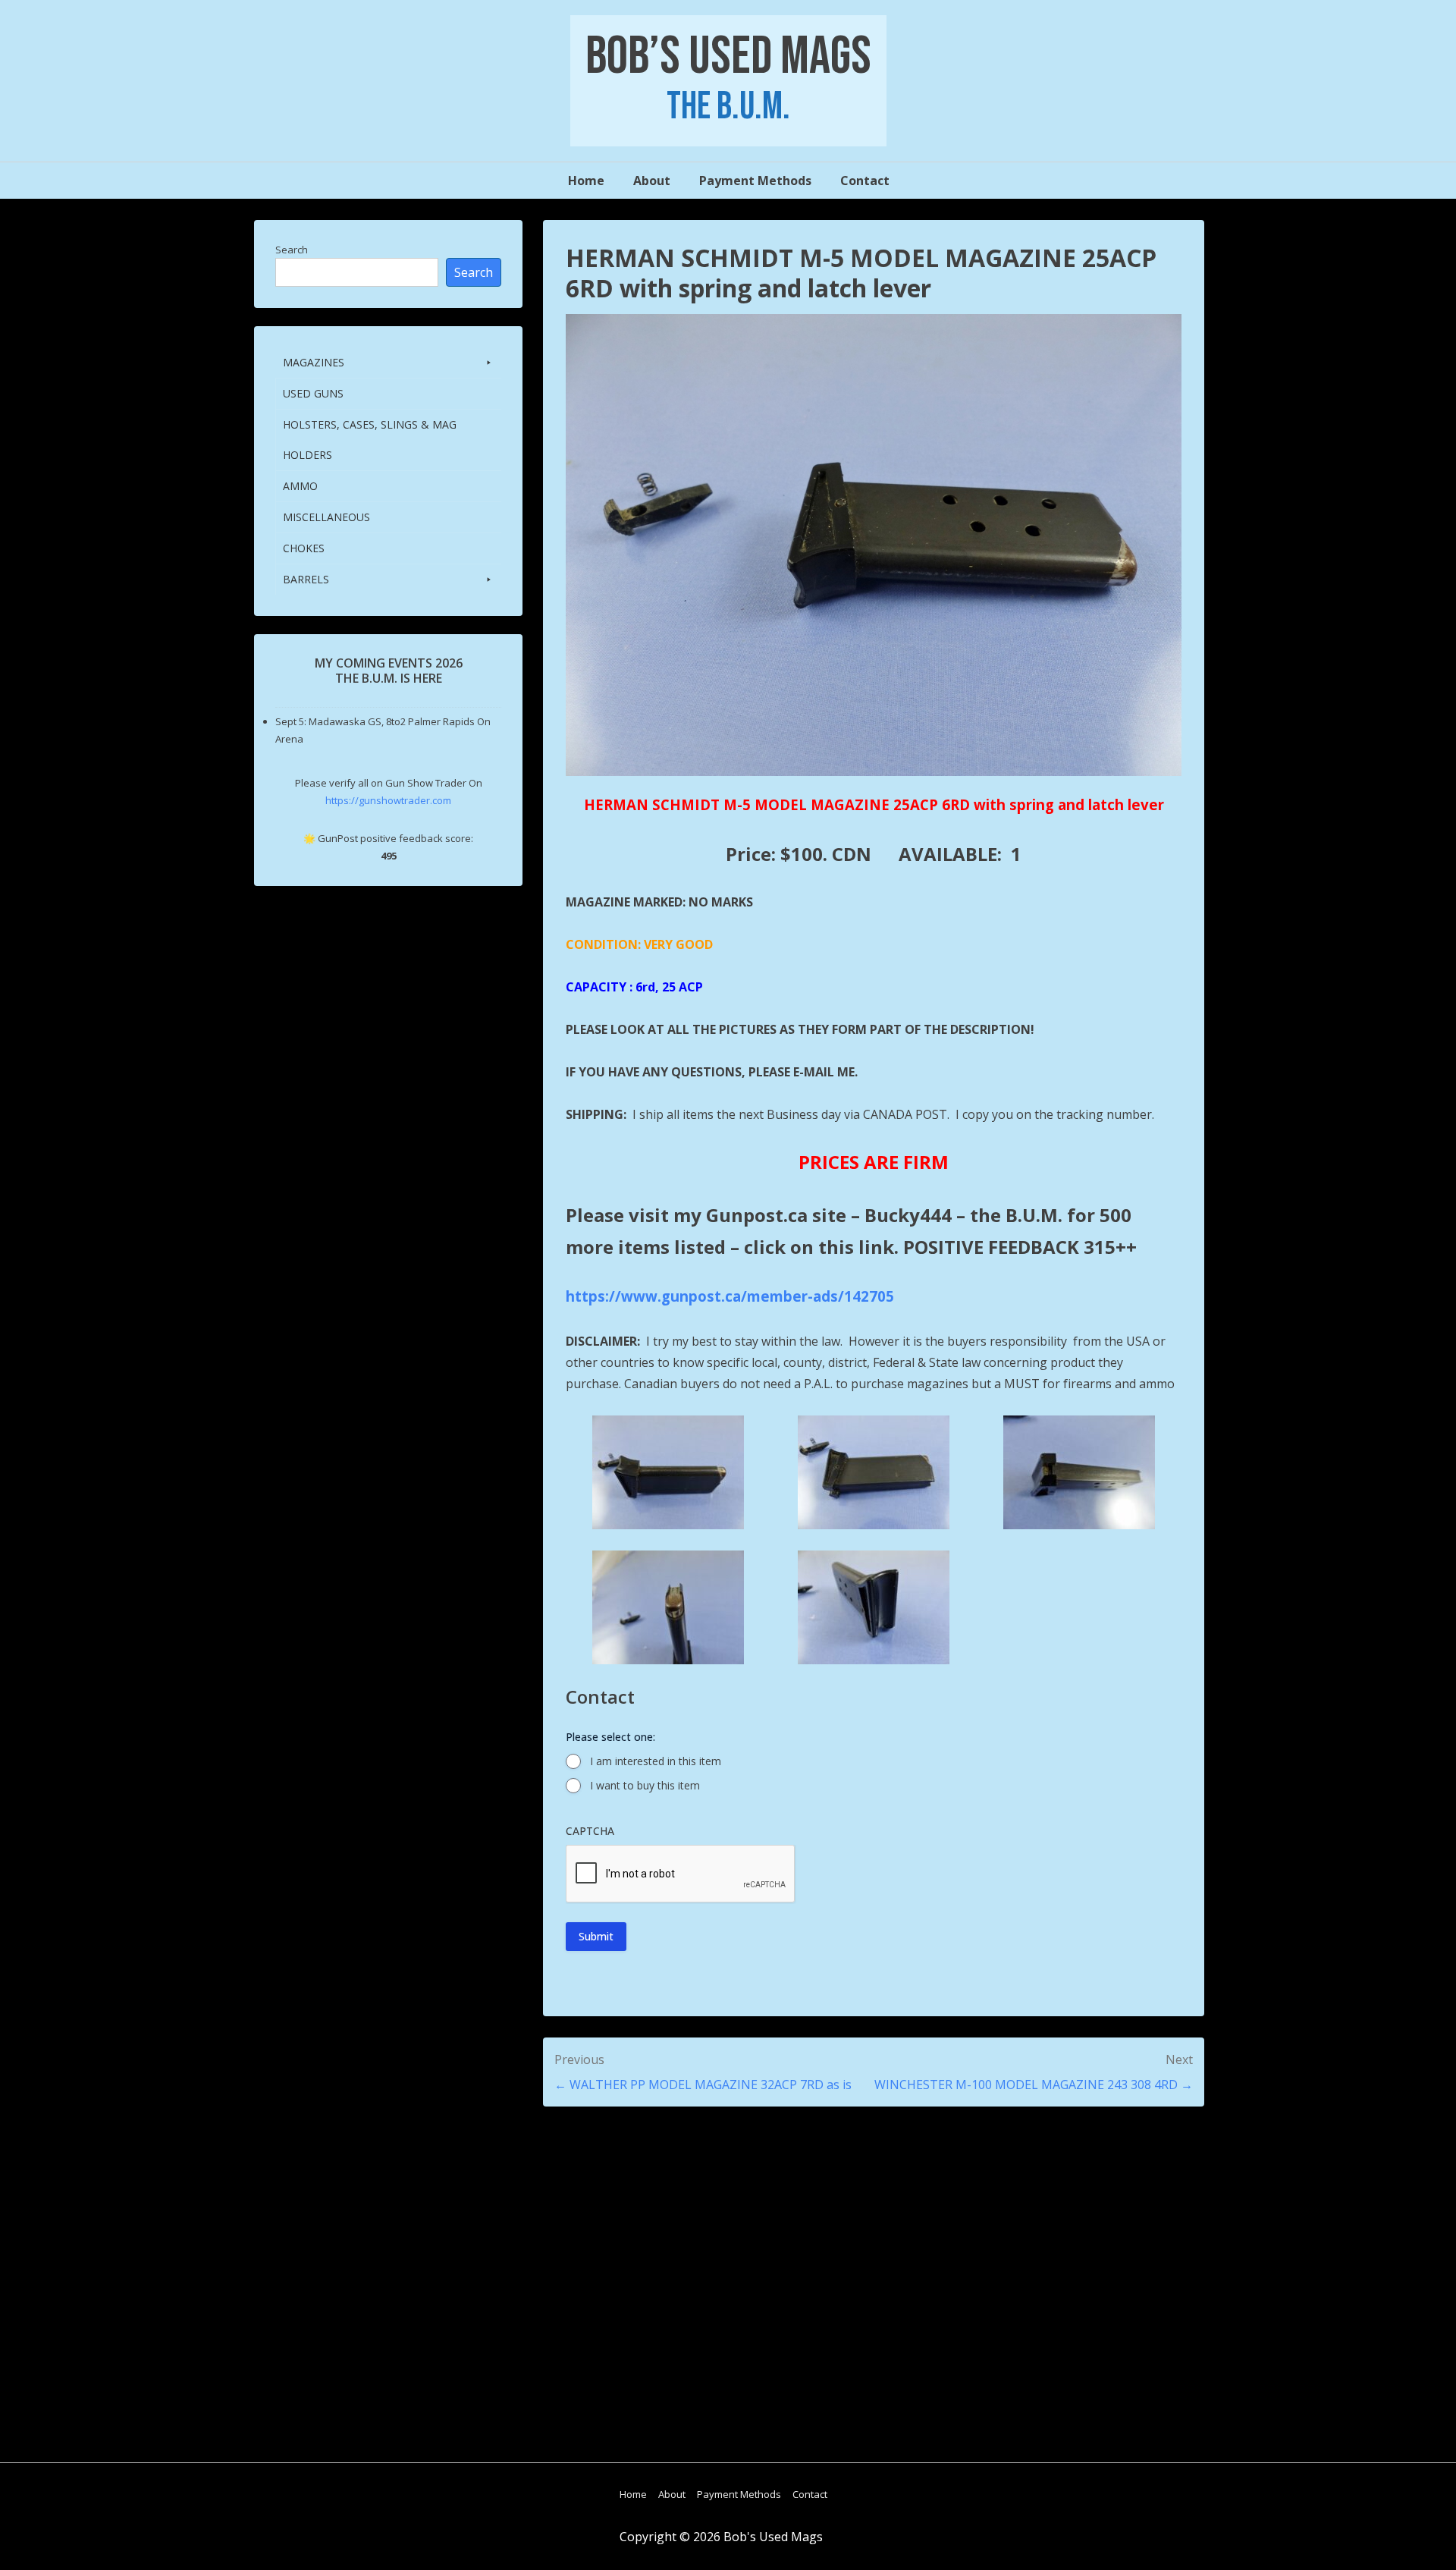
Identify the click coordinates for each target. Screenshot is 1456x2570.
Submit (596, 1936)
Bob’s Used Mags (728, 57)
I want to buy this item (645, 1785)
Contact (865, 181)
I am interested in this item (656, 1761)
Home (586, 181)
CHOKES (304, 548)
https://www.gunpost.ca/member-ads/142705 (730, 1296)
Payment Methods (755, 181)
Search (292, 250)
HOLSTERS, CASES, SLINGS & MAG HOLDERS (370, 440)
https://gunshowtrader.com (388, 800)
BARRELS (306, 579)
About (652, 181)
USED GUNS (313, 393)
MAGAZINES (314, 362)
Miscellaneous (326, 517)
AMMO (300, 486)
